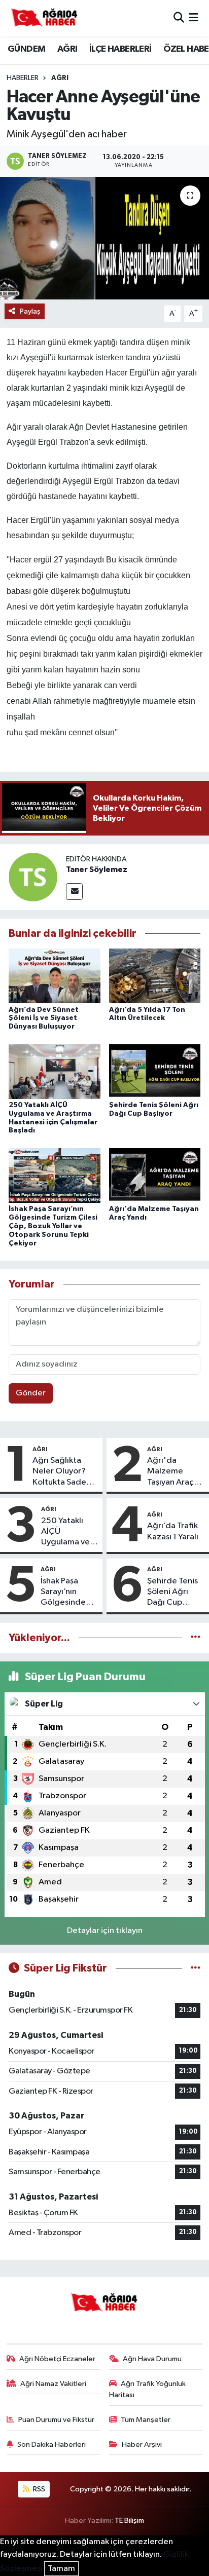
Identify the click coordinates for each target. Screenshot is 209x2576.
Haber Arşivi (142, 2445)
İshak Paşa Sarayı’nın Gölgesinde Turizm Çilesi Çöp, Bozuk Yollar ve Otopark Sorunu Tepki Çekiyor (53, 1226)
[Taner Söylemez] (33, 877)
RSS (38, 2489)
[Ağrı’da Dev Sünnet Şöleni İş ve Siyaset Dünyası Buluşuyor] (55, 976)
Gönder (31, 1393)
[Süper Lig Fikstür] (196, 1968)
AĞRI (67, 49)
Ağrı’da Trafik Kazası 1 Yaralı (173, 1531)
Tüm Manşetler (146, 2420)
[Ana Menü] (194, 18)
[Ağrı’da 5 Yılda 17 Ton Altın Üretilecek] (155, 976)
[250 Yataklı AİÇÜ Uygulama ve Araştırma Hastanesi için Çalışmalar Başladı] (55, 1071)
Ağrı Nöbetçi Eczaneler (57, 2359)
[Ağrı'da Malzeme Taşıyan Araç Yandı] (155, 1175)
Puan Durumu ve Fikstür (56, 2420)
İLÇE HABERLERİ (120, 49)
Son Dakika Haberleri (51, 2445)
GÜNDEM (26, 49)
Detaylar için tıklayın (105, 1931)
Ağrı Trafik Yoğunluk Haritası (148, 2389)
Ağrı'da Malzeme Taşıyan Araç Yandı (170, 1472)
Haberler (23, 78)
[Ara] (179, 18)
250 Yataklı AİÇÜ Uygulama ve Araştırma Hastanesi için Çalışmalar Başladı (67, 1532)
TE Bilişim (129, 2521)
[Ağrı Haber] (45, 18)
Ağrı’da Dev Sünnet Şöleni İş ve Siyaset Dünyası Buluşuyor (44, 1018)
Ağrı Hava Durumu (152, 2359)
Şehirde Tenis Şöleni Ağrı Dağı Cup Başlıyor (172, 1593)
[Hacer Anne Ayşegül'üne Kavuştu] (104, 238)
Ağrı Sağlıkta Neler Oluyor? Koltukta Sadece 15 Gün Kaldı (64, 1472)
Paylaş (30, 311)
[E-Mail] (74, 892)
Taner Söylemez (97, 869)
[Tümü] (196, 1638)
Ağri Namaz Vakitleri (53, 2384)
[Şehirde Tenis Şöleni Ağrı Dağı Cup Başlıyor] (155, 1071)
